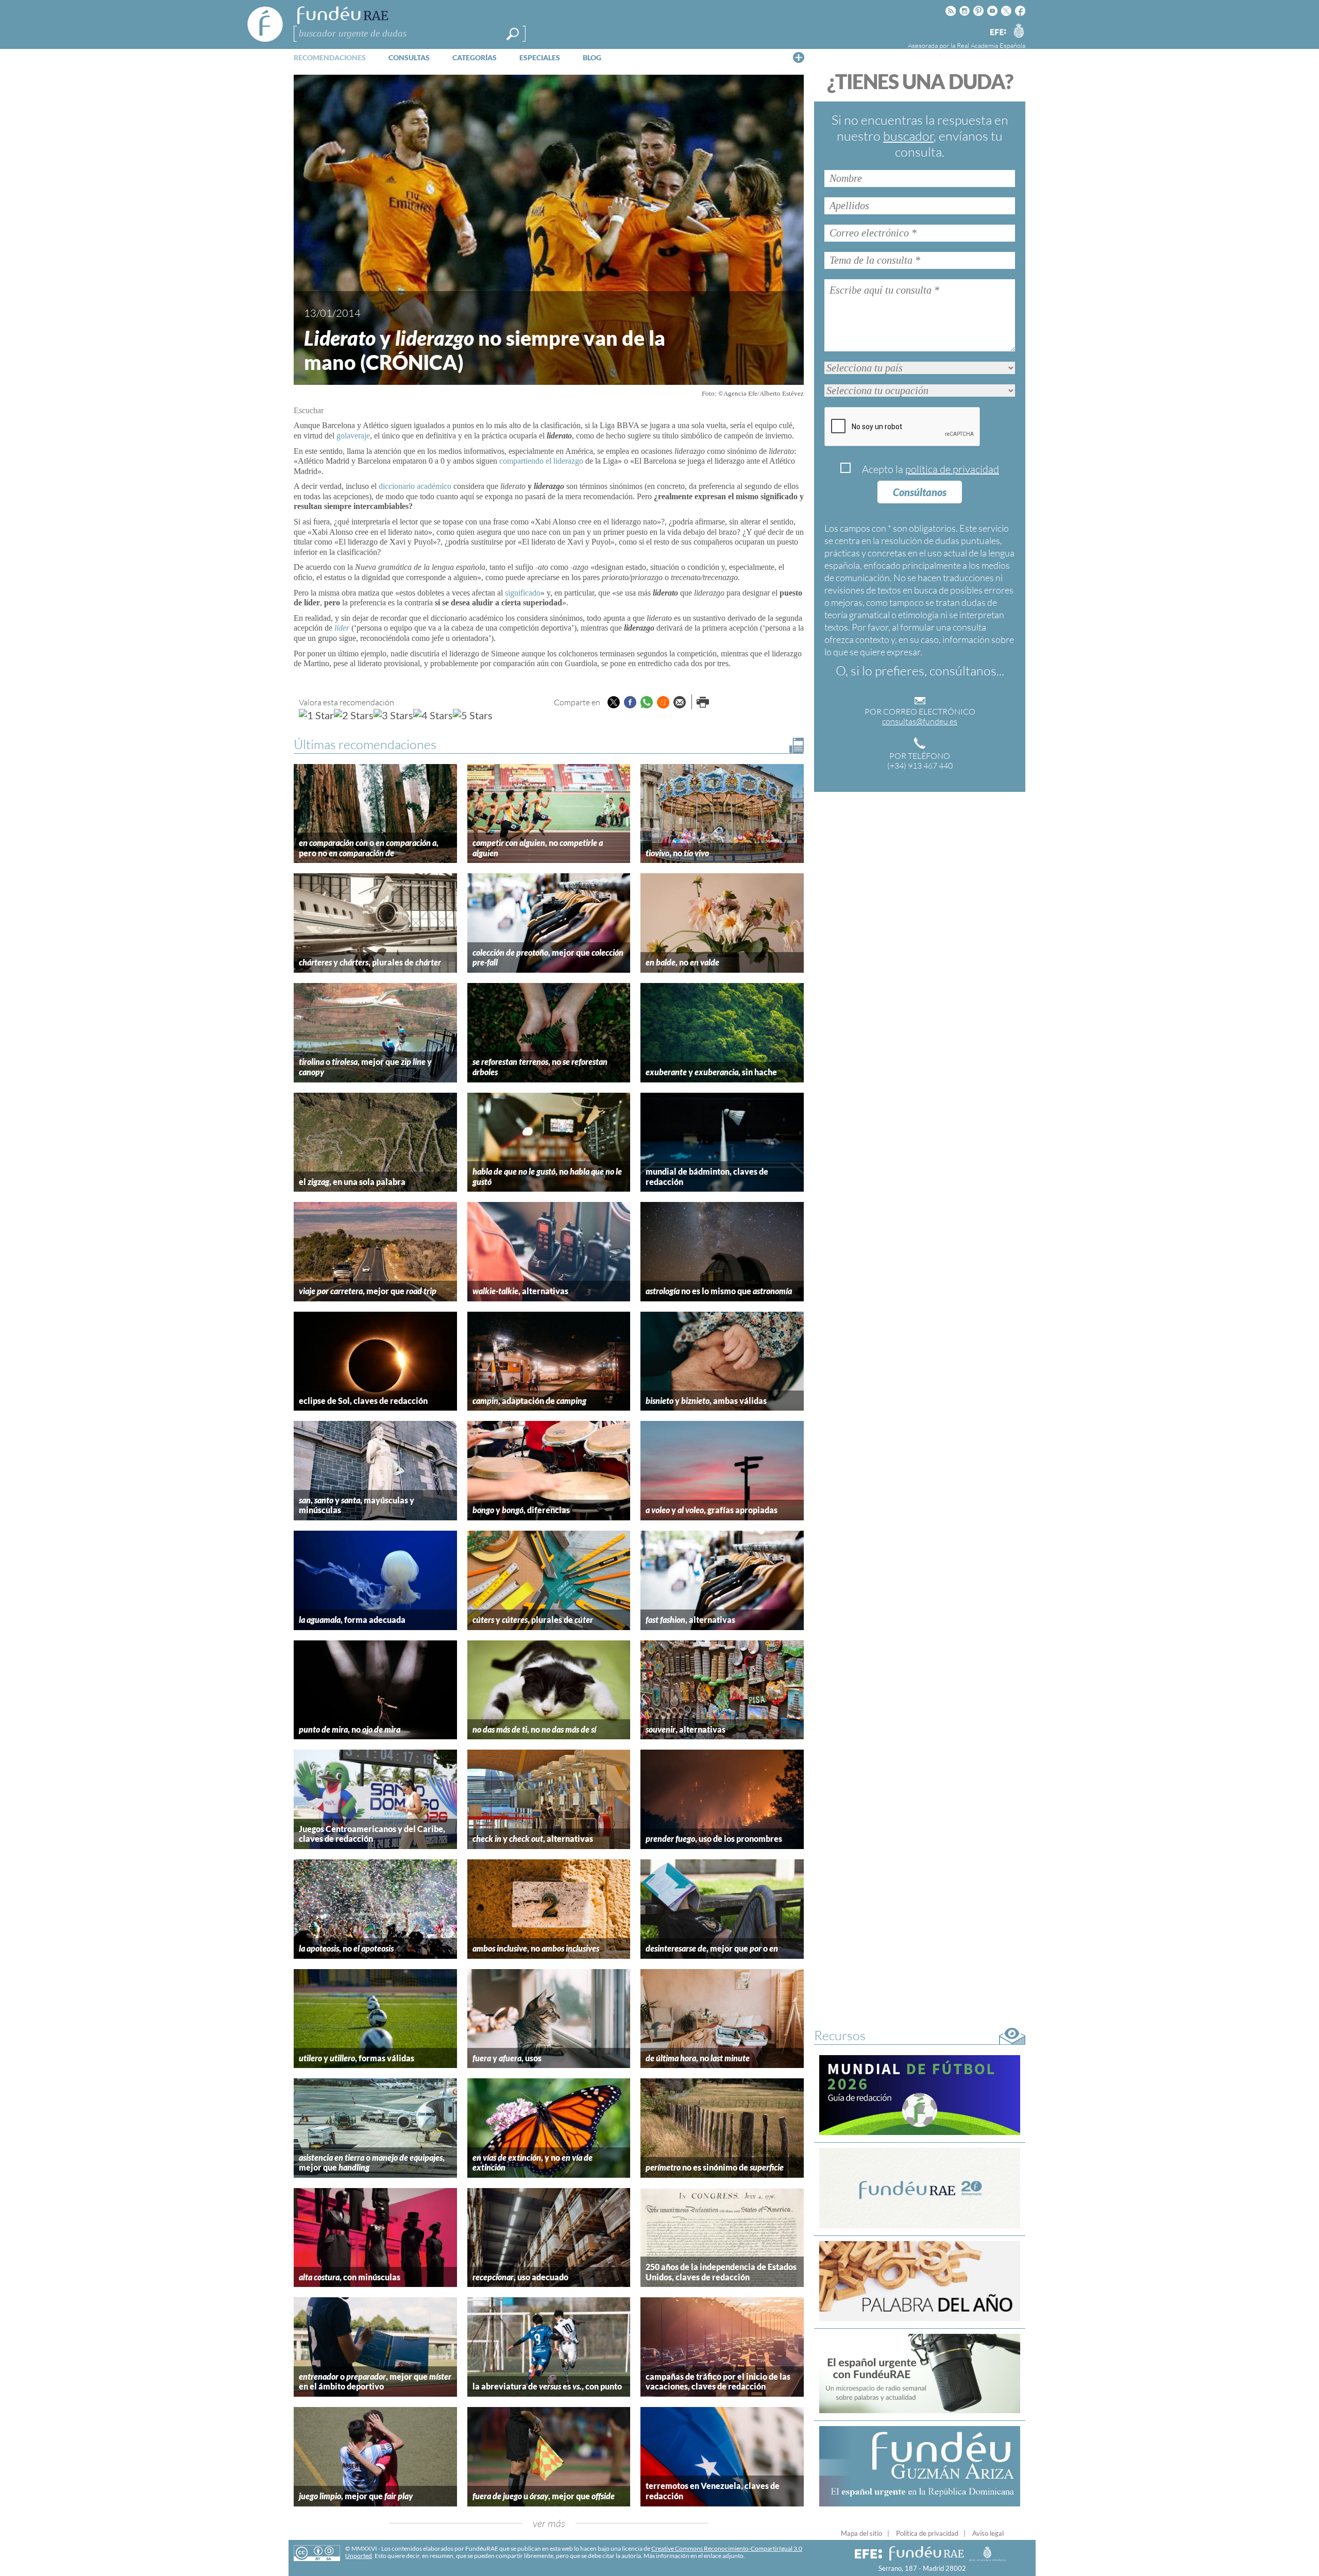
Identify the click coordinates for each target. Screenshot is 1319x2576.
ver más (549, 2523)
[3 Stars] (393, 715)
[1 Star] (316, 715)
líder (342, 628)
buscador (908, 136)
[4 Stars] (433, 715)
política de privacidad (952, 469)
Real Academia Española (991, 45)
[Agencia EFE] (997, 33)
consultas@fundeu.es (920, 721)
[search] (513, 34)
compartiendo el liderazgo (541, 461)
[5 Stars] (473, 715)
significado (523, 593)
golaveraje (353, 436)
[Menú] (799, 57)
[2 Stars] (354, 715)
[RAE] (1019, 30)
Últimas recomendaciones (365, 744)
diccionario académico (415, 486)
